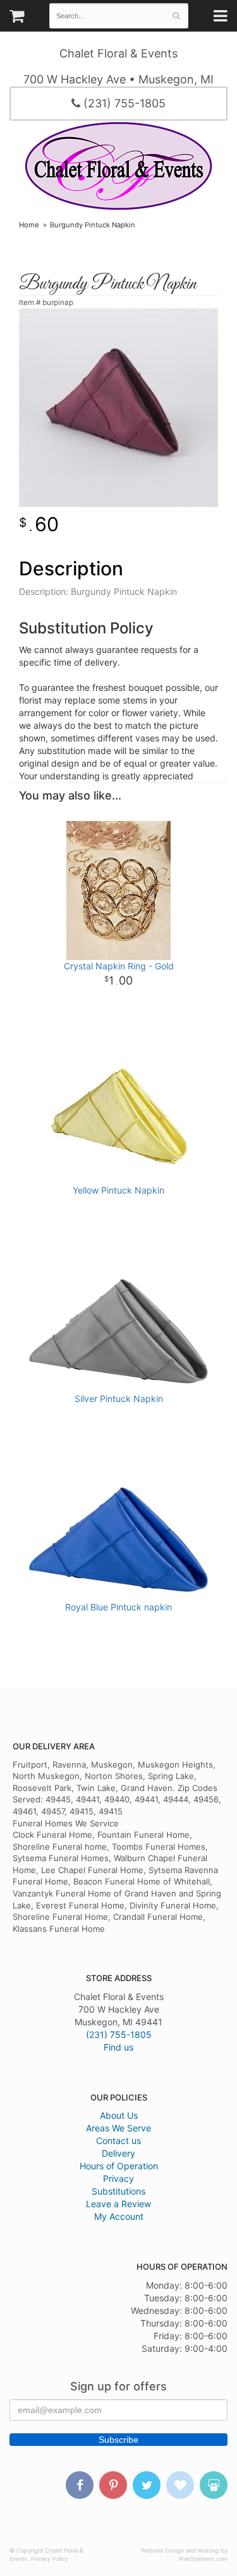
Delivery (118, 2153)
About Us (119, 2115)
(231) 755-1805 (123, 103)
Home (29, 225)
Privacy (118, 2178)
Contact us (118, 2141)
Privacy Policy (50, 2559)
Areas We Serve (118, 2128)
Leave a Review (118, 2204)
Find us (118, 2047)
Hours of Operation (119, 2166)
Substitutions (118, 2191)
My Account (119, 2216)
